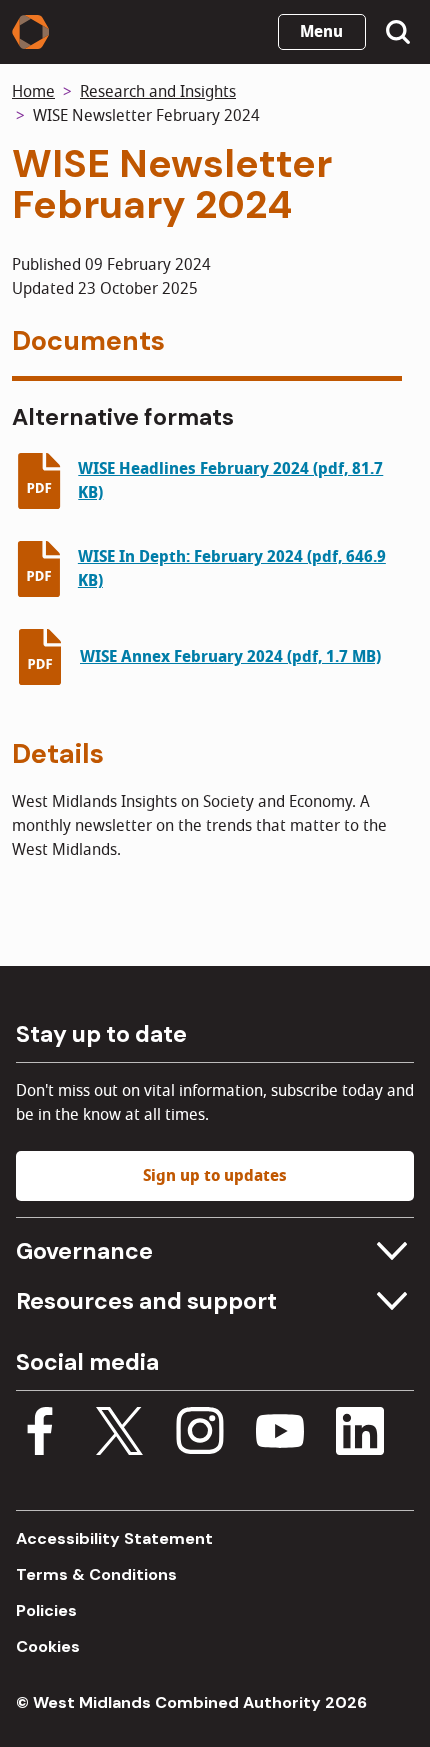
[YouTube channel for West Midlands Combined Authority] (280, 1434)
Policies (46, 1610)
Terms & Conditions (96, 1574)
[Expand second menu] (390, 1301)
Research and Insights (158, 92)
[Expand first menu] (390, 1251)
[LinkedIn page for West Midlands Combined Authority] (360, 1434)
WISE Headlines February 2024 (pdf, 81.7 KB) (230, 481)
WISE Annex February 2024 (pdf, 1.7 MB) (230, 657)
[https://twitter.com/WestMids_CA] (120, 1434)
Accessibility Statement (114, 1538)
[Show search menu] (398, 32)
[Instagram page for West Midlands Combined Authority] (200, 1434)
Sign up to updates (215, 1176)
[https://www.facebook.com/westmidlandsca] (40, 1434)
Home (33, 92)
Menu (321, 32)
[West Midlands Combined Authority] (30, 32)
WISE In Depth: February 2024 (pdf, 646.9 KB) (232, 569)
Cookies (48, 1646)
